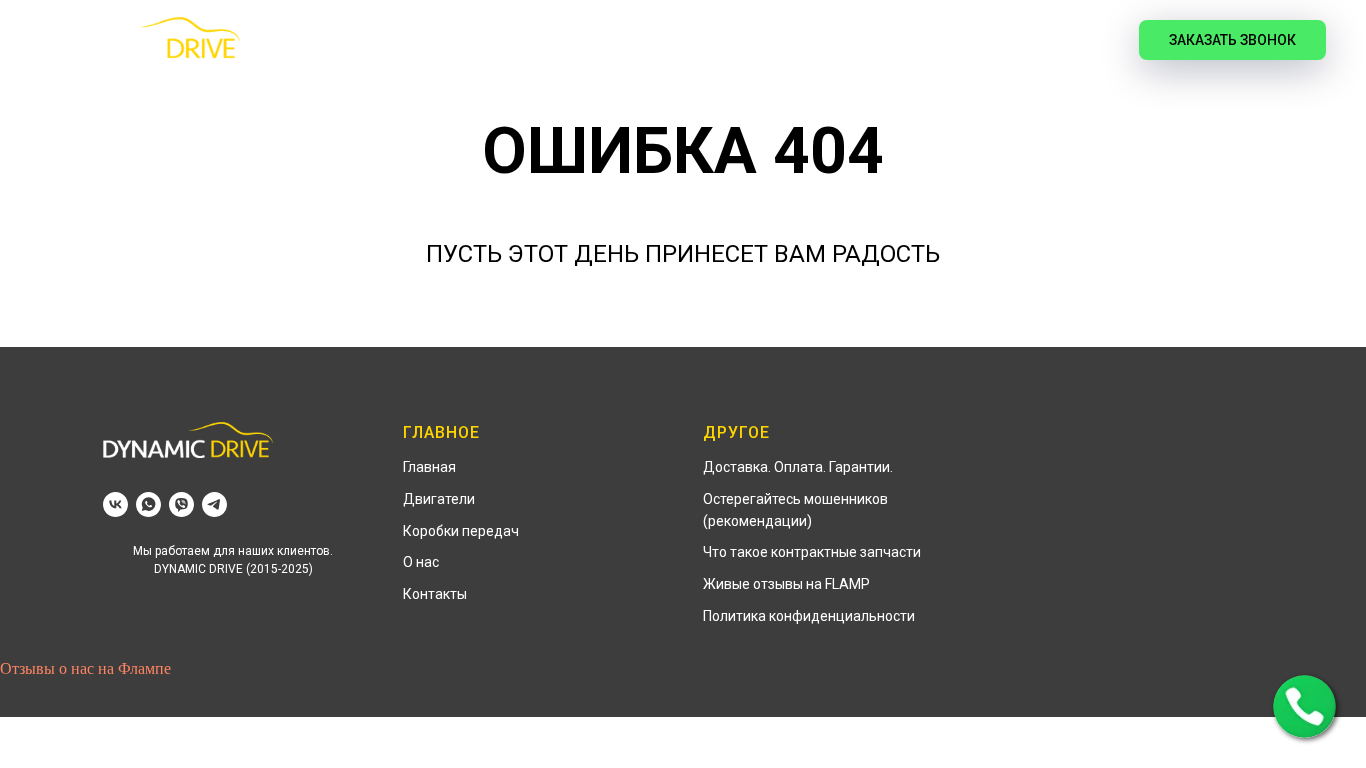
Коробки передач (461, 531)
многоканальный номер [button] (929, 62)
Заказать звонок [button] (1232, 40)
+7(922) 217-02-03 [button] (930, 40)
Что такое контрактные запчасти (812, 552)
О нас (421, 562)
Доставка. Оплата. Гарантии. (798, 467)
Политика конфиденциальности (809, 616)
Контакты (435, 594)
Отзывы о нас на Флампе (85, 668)
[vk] (1079, 40)
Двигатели (483, 40)
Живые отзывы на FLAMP (786, 584)
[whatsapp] (148, 504)
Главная (363, 40)
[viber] (181, 504)
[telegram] (214, 504)
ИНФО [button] (707, 40)
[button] (1304, 706)
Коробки (606, 40)
